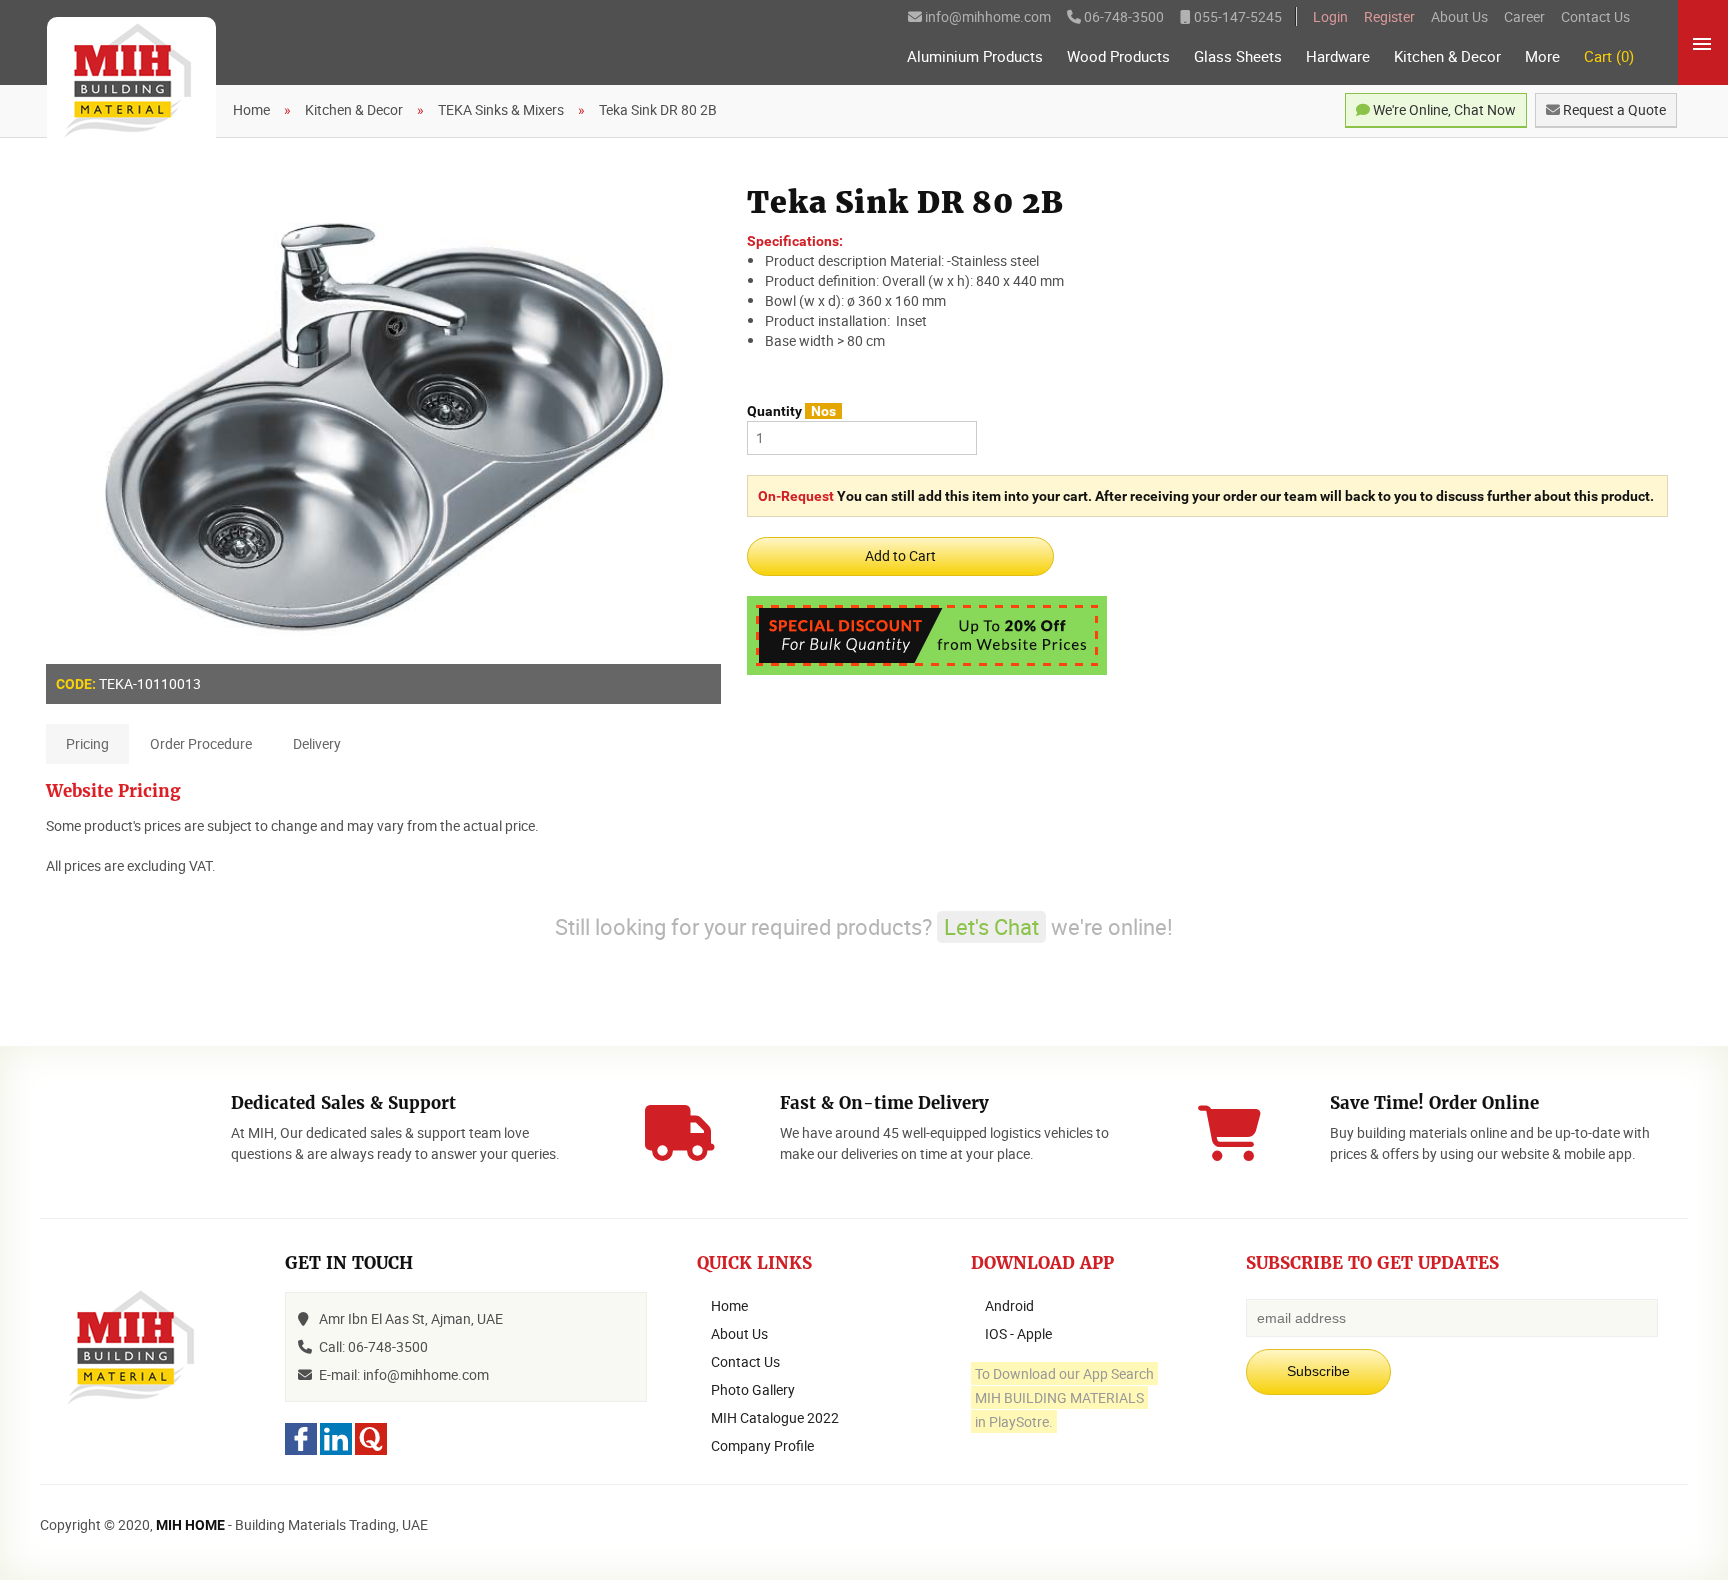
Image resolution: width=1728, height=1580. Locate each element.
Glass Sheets (1238, 56)
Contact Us (1595, 16)
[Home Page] (131, 82)
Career (1524, 16)
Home (729, 1305)
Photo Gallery (753, 1389)
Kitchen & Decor (1447, 56)
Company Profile (762, 1445)
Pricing (87, 743)
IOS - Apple (1018, 1333)
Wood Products (1118, 56)
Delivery (317, 743)
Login (1330, 16)
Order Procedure (201, 743)
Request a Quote (1613, 109)
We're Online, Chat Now (1443, 109)
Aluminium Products (975, 56)
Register (1389, 16)
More (1542, 56)
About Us (1459, 16)
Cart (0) (1609, 56)
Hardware (1338, 56)
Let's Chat (991, 926)
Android (1009, 1305)
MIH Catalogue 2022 (775, 1417)
